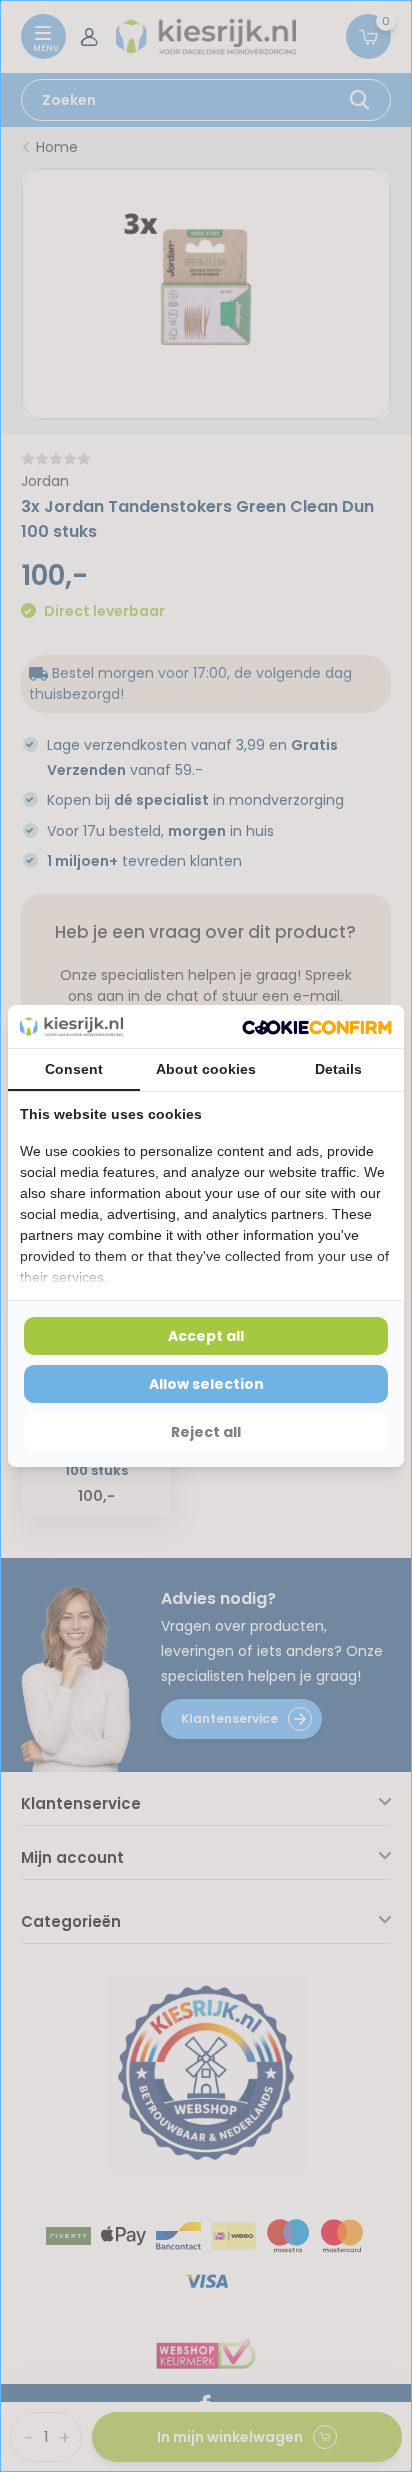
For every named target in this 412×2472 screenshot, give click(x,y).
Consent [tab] (74, 1069)
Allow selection (206, 1384)
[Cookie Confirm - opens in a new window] (317, 1026)
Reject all (206, 1432)
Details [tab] (338, 1069)
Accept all (206, 1336)
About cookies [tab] (206, 1069)
